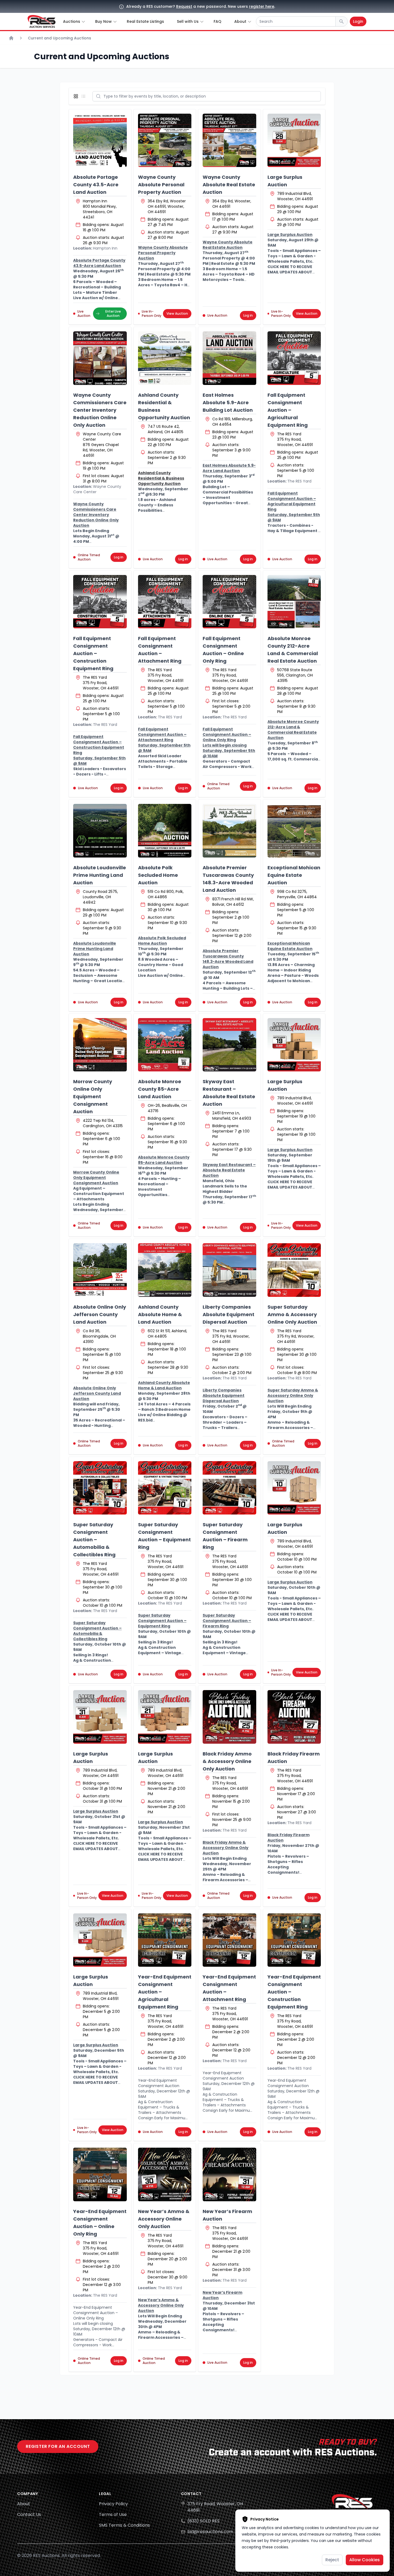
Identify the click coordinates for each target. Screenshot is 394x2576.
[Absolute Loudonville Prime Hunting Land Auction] (100, 831)
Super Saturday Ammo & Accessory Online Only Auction (292, 1314)
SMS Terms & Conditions (124, 2525)
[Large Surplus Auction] (294, 140)
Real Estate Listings (145, 21)
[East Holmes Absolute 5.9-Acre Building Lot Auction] (229, 358)
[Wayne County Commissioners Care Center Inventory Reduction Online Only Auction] (100, 358)
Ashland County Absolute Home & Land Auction (160, 1314)
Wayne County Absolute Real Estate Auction (229, 185)
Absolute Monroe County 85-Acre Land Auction (160, 1089)
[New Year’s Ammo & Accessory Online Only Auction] (165, 2174)
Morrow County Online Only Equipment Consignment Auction (93, 1096)
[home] (42, 21)
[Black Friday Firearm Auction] (294, 1717)
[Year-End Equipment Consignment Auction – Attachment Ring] (229, 1940)
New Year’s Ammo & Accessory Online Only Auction (164, 2219)
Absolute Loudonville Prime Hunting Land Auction (100, 875)
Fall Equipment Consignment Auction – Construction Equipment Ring (93, 653)
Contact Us (29, 2514)
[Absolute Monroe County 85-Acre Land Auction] (165, 1045)
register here (262, 6)
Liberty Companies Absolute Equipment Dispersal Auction (228, 1314)
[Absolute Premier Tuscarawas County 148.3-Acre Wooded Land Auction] (229, 831)
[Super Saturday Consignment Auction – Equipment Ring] (165, 1488)
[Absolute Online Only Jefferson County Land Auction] (100, 1270)
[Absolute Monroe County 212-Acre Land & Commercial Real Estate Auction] (294, 602)
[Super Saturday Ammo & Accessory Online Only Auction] (294, 1270)
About (24, 2504)
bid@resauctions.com (210, 2532)
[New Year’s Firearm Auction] (229, 2174)
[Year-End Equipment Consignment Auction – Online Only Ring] (100, 2174)
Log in (248, 315)
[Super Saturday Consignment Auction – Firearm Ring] (229, 1488)
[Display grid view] (77, 96)
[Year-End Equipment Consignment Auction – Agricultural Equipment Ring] (165, 1940)
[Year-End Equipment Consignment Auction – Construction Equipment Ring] (294, 1940)
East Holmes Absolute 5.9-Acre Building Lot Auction (228, 402)
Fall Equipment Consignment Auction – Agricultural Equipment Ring (288, 410)
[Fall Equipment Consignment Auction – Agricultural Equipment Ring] (294, 358)
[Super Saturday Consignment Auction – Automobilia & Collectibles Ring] (100, 1488)
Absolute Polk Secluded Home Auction (158, 875)
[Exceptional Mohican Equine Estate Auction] (294, 831)
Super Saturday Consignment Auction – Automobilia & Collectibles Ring (94, 1540)
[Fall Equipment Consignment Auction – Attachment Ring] (165, 602)
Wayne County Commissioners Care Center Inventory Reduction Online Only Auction (100, 410)
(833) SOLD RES (203, 2521)
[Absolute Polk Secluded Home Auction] (165, 831)
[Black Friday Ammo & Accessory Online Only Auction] (229, 1717)
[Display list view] (84, 96)
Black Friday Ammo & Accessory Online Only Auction (227, 1761)
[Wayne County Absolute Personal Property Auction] (165, 140)
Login (358, 21)
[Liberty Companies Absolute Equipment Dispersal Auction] (229, 1270)
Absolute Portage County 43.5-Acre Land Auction (96, 185)
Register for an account (58, 2446)
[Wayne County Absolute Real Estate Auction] (229, 140)
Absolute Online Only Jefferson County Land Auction (100, 1314)
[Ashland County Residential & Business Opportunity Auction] (165, 358)
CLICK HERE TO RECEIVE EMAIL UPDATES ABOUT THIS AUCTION (290, 272)
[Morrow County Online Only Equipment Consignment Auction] (100, 1045)
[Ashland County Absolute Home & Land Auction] (165, 1270)
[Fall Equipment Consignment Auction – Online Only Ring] (229, 602)
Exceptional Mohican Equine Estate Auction (294, 875)
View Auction (177, 313)
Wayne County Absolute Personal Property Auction (161, 185)
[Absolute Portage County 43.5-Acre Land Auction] (100, 140)
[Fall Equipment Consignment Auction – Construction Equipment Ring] (100, 602)
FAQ (218, 21)
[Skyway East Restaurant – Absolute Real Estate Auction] (229, 1045)
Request (184, 6)
